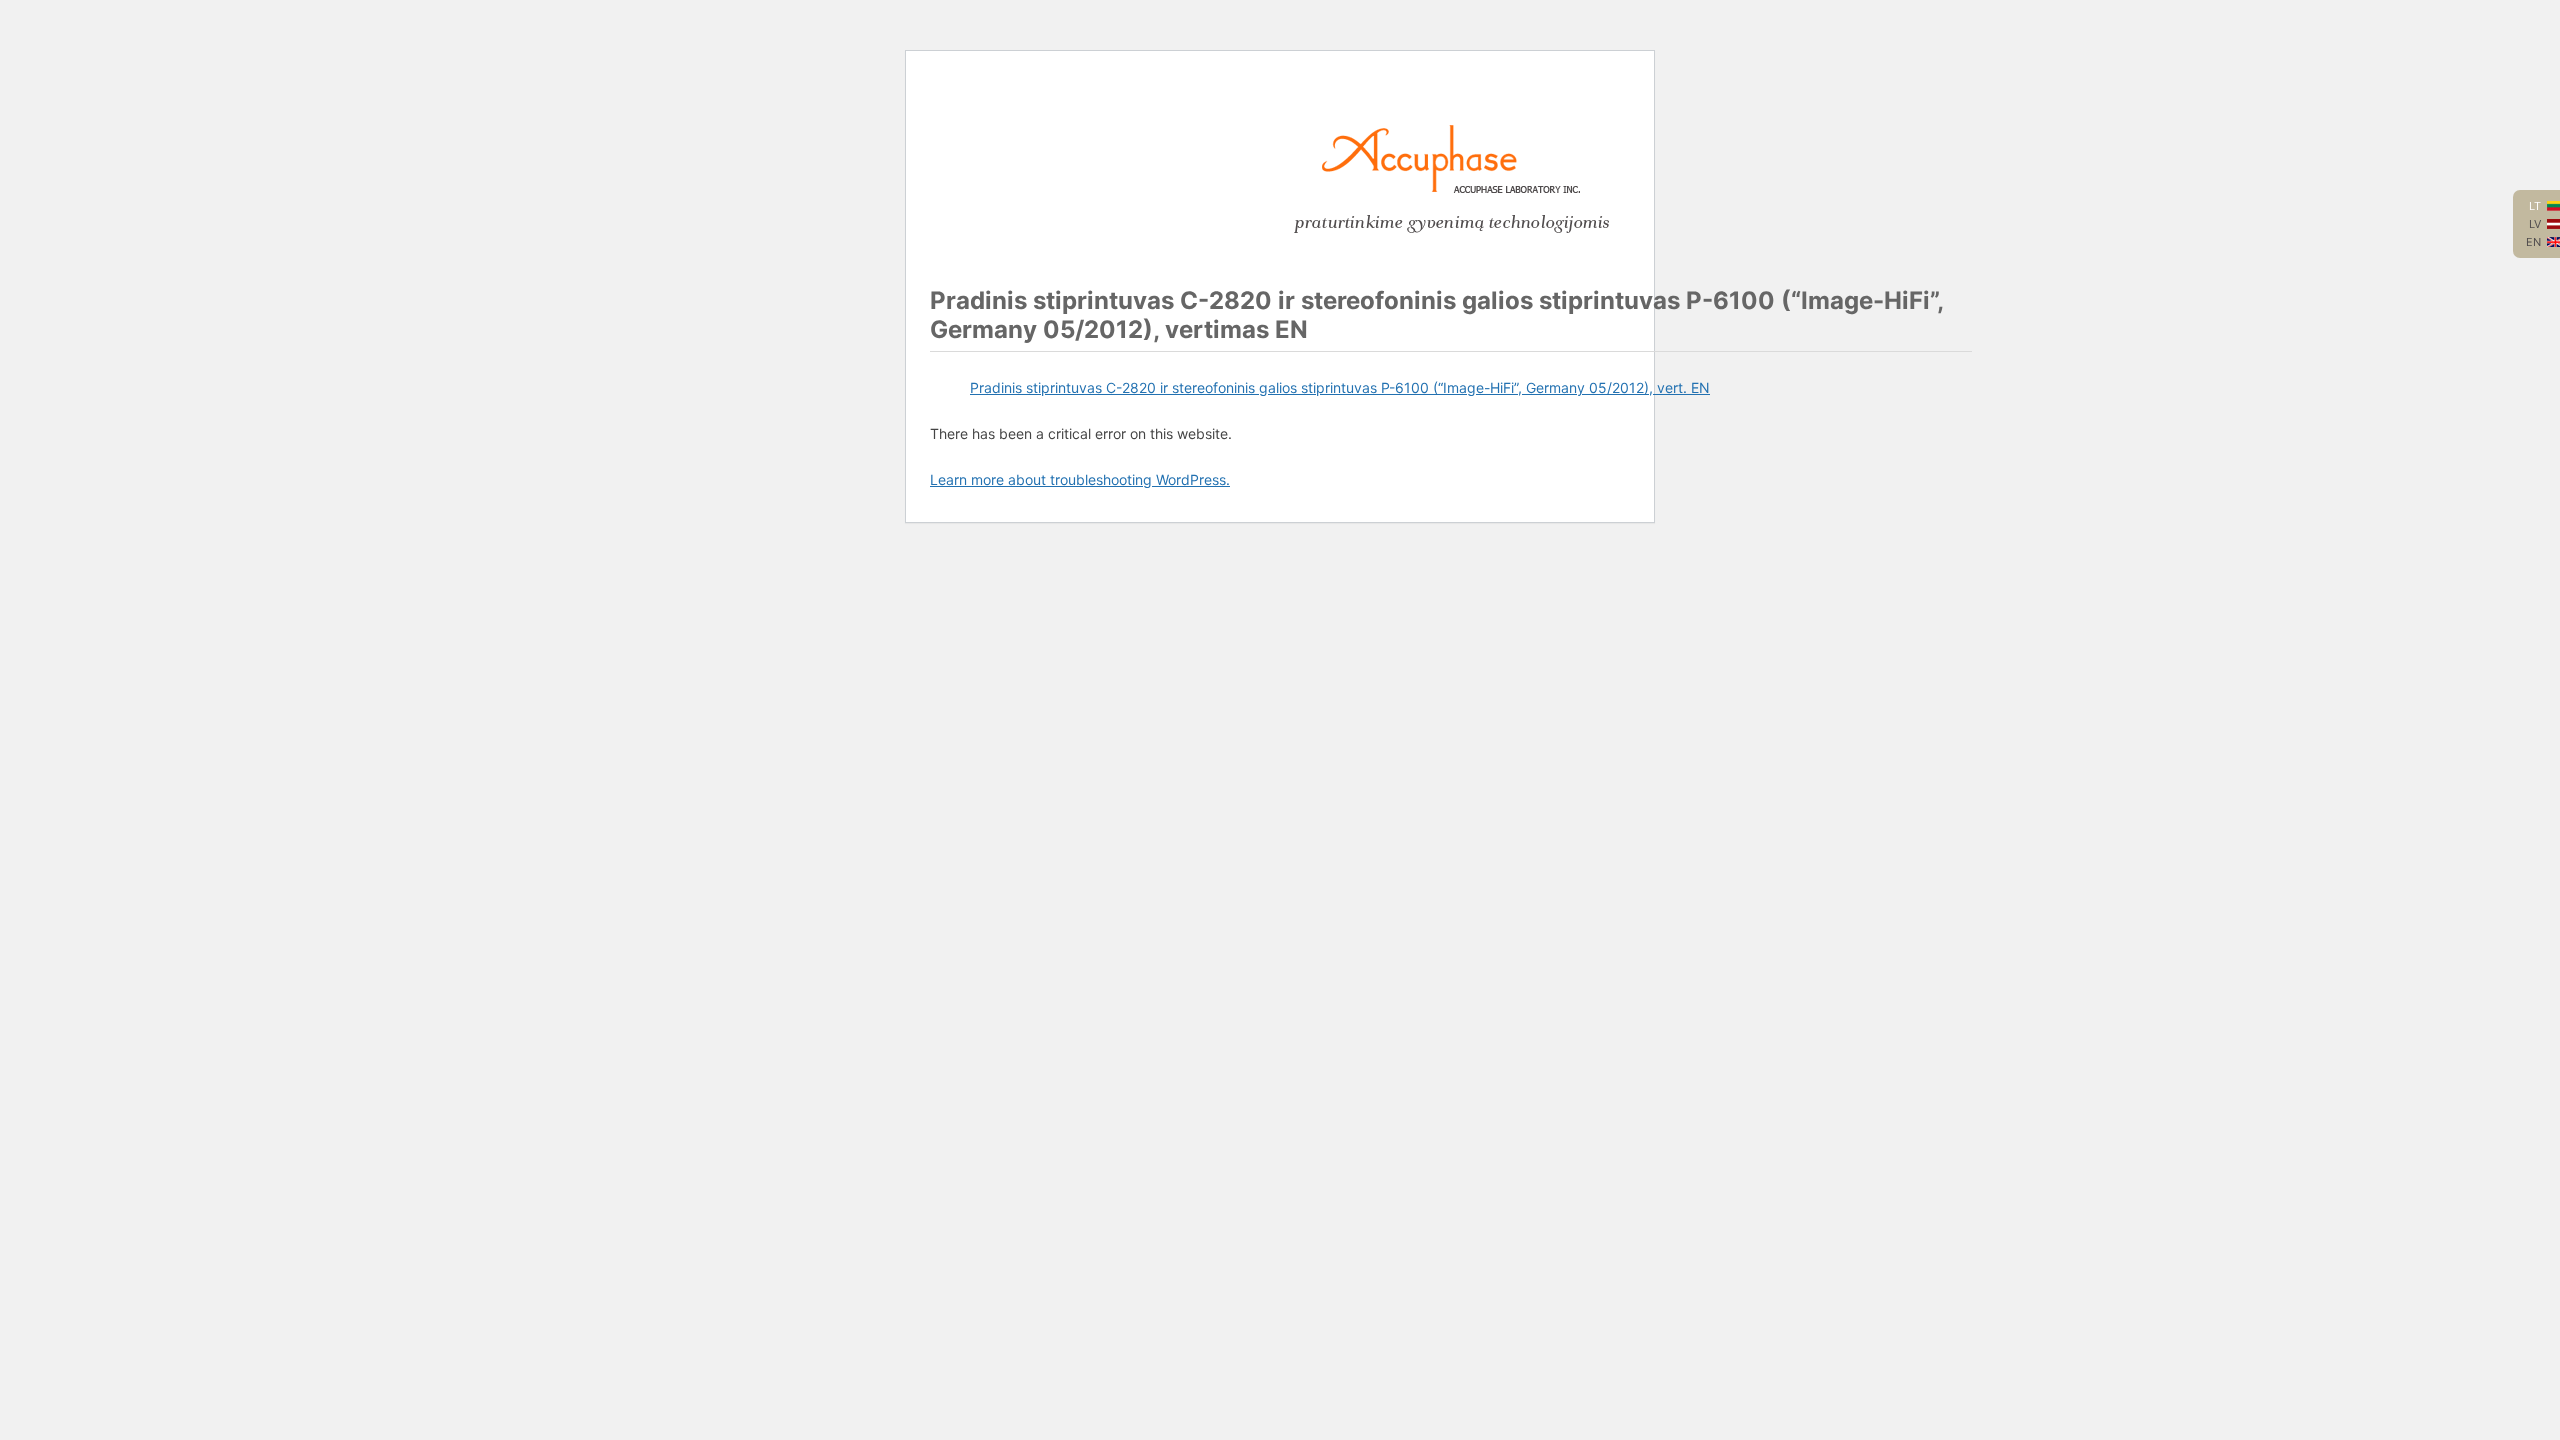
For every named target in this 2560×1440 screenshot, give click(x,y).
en (2533, 242)
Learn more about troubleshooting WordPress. (1080, 479)
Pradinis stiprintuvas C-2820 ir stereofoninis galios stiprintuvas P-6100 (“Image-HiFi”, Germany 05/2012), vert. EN (1340, 387)
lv (2535, 224)
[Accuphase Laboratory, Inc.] (1451, 188)
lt (2535, 206)
